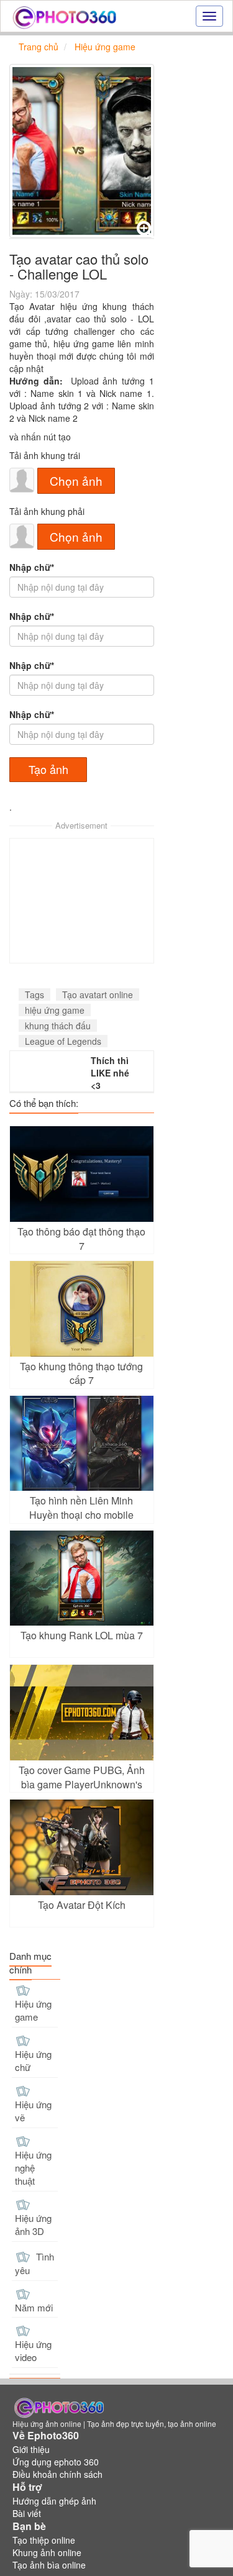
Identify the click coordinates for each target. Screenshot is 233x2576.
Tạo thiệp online (44, 2540)
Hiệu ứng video (33, 2351)
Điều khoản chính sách (57, 2474)
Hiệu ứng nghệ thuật (33, 2168)
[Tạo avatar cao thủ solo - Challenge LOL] (82, 151)
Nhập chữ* (32, 567)
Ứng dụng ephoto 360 (56, 2462)
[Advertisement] (82, 901)
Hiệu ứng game (33, 2010)
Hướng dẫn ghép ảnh (54, 2501)
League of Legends (63, 1041)
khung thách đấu (58, 1026)
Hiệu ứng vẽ (33, 2111)
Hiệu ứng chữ (33, 2060)
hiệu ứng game (55, 1010)
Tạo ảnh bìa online (49, 2565)
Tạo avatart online (98, 994)
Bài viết (27, 2513)
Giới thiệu (31, 2449)
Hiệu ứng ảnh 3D (33, 2224)
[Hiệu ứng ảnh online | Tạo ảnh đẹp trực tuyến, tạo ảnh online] (64, 16)
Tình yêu (34, 2264)
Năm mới (34, 2307)
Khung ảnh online (47, 2552)
